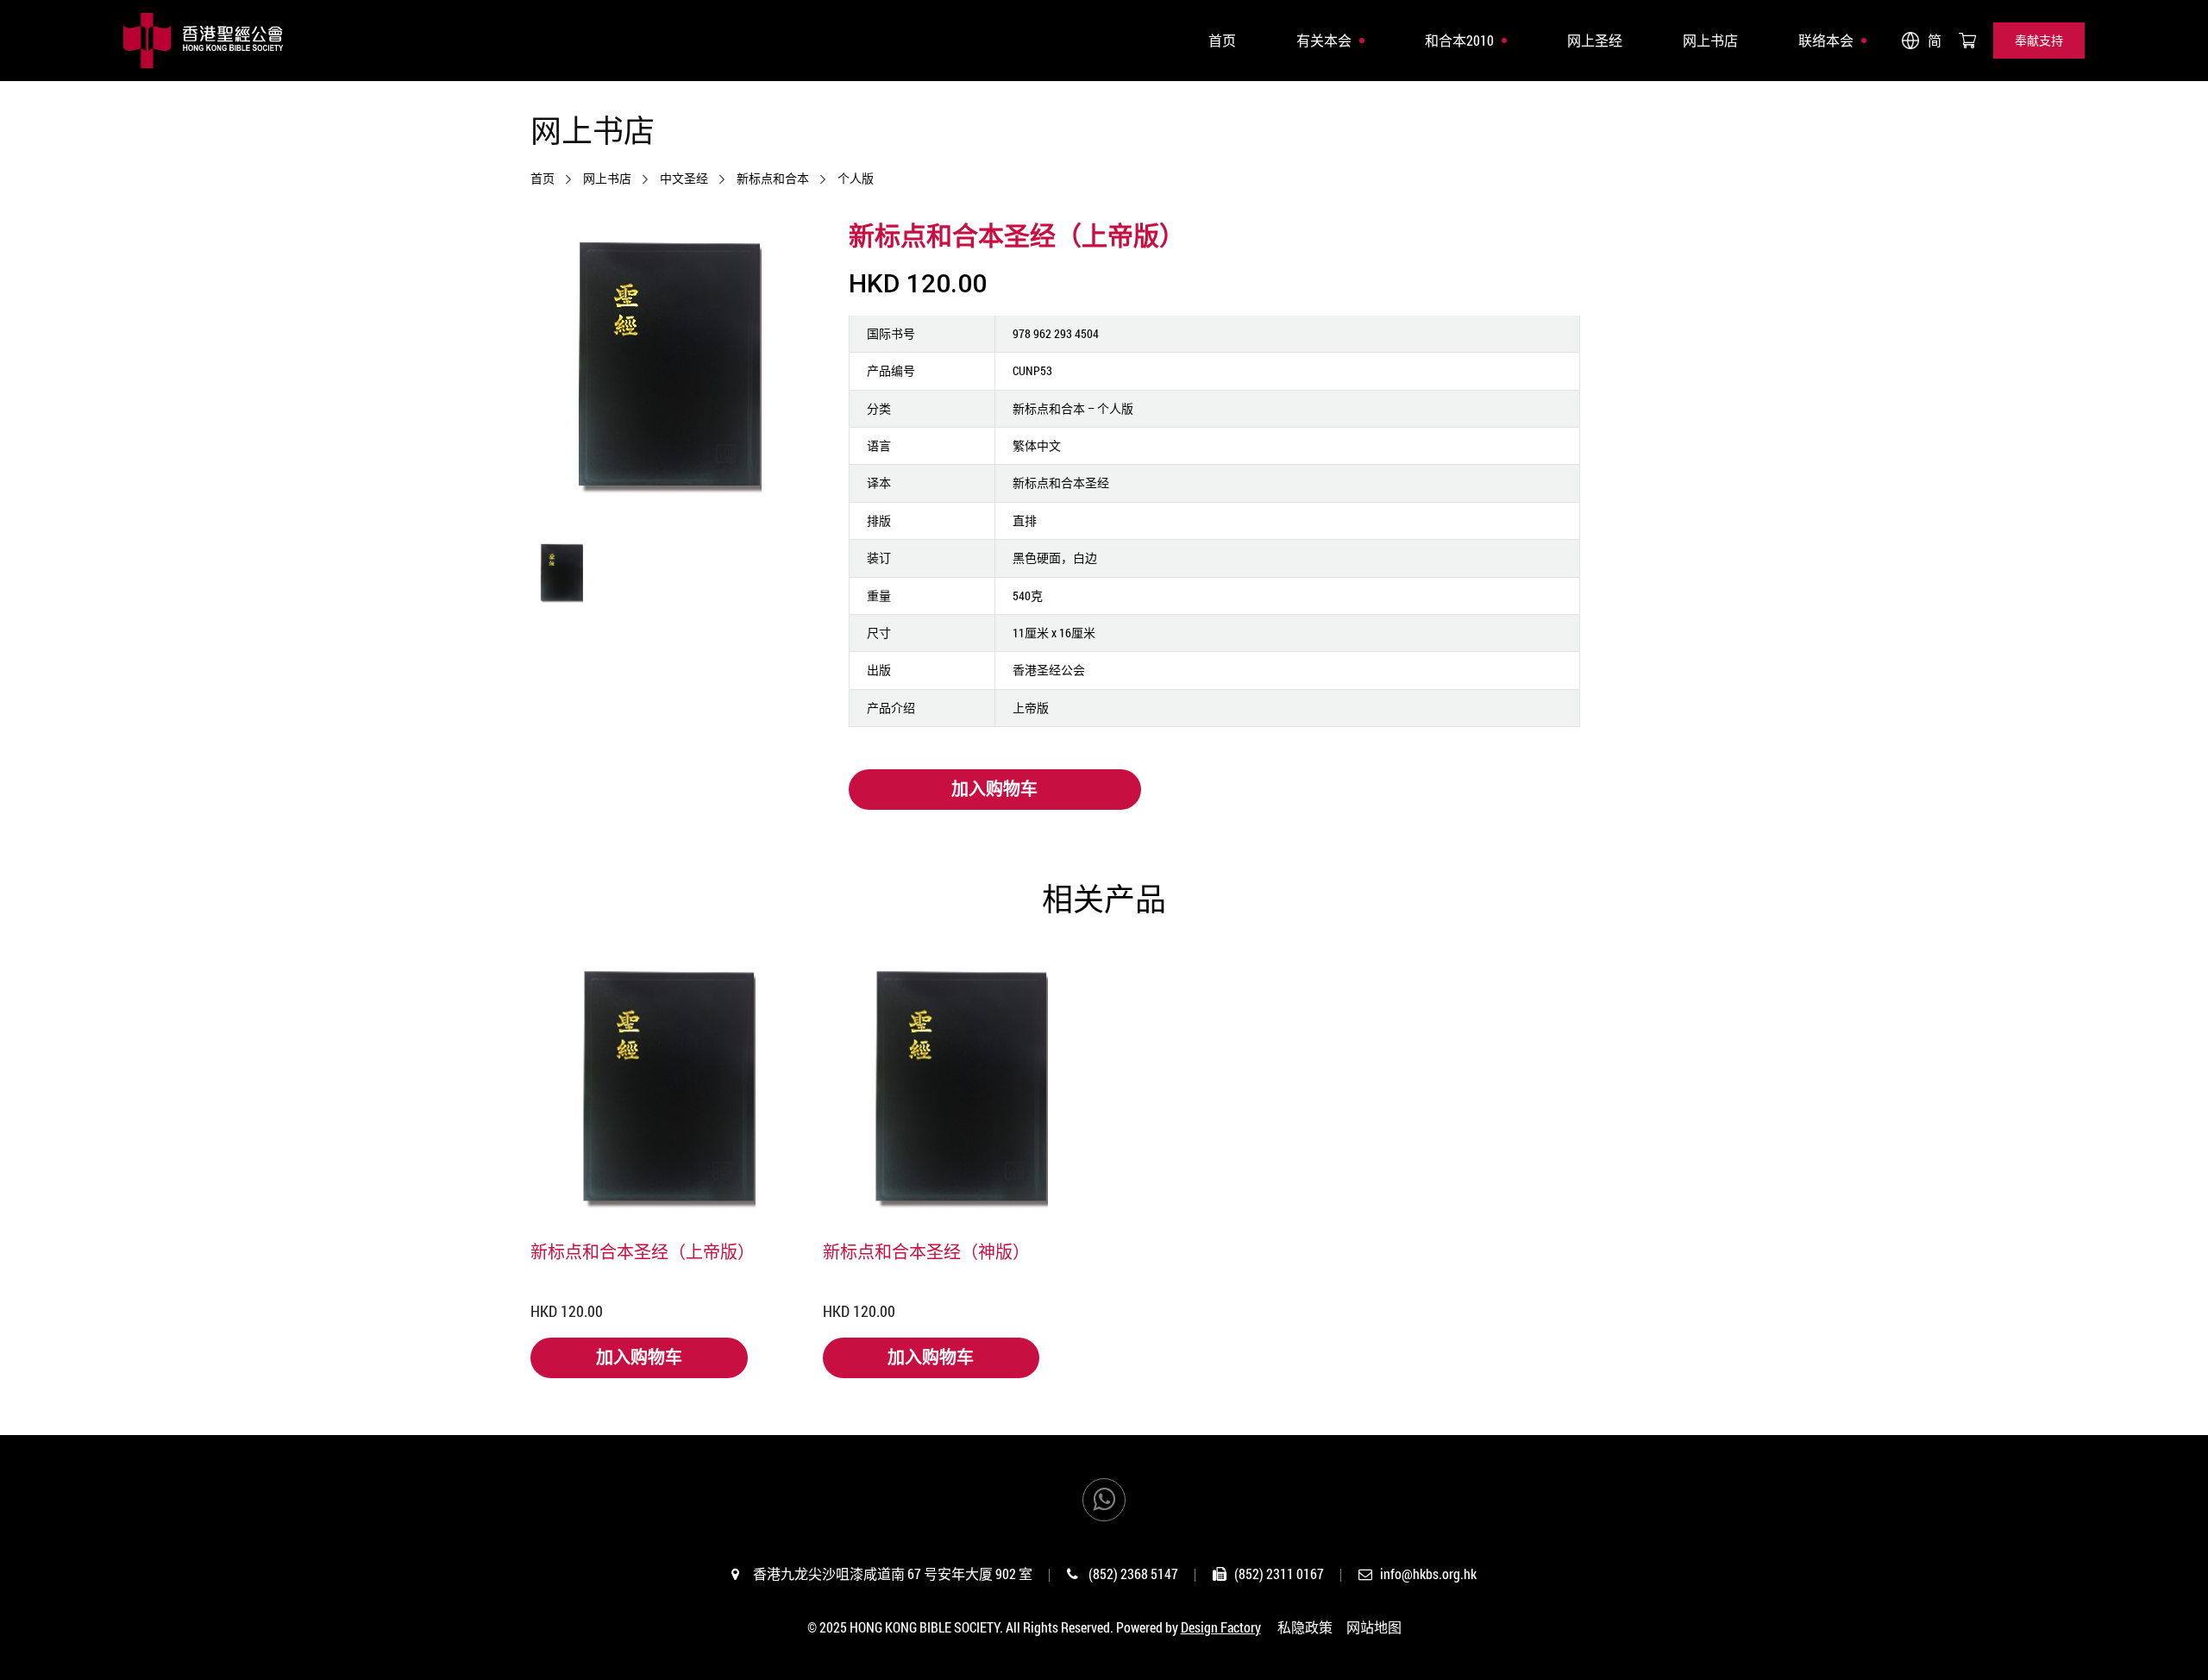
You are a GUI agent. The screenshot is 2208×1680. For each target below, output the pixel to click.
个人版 (856, 179)
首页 (1222, 40)
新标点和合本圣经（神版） (926, 1251)
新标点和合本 (773, 179)
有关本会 (1324, 40)
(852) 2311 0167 (1279, 1573)
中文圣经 (684, 179)
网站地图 (1374, 1627)
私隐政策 (1305, 1627)
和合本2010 (1459, 40)
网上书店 (1710, 40)
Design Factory (1221, 1627)
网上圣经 (1595, 40)
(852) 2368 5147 (1133, 1573)
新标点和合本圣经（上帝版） (643, 1251)
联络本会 (1826, 40)
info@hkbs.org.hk (1428, 1573)
